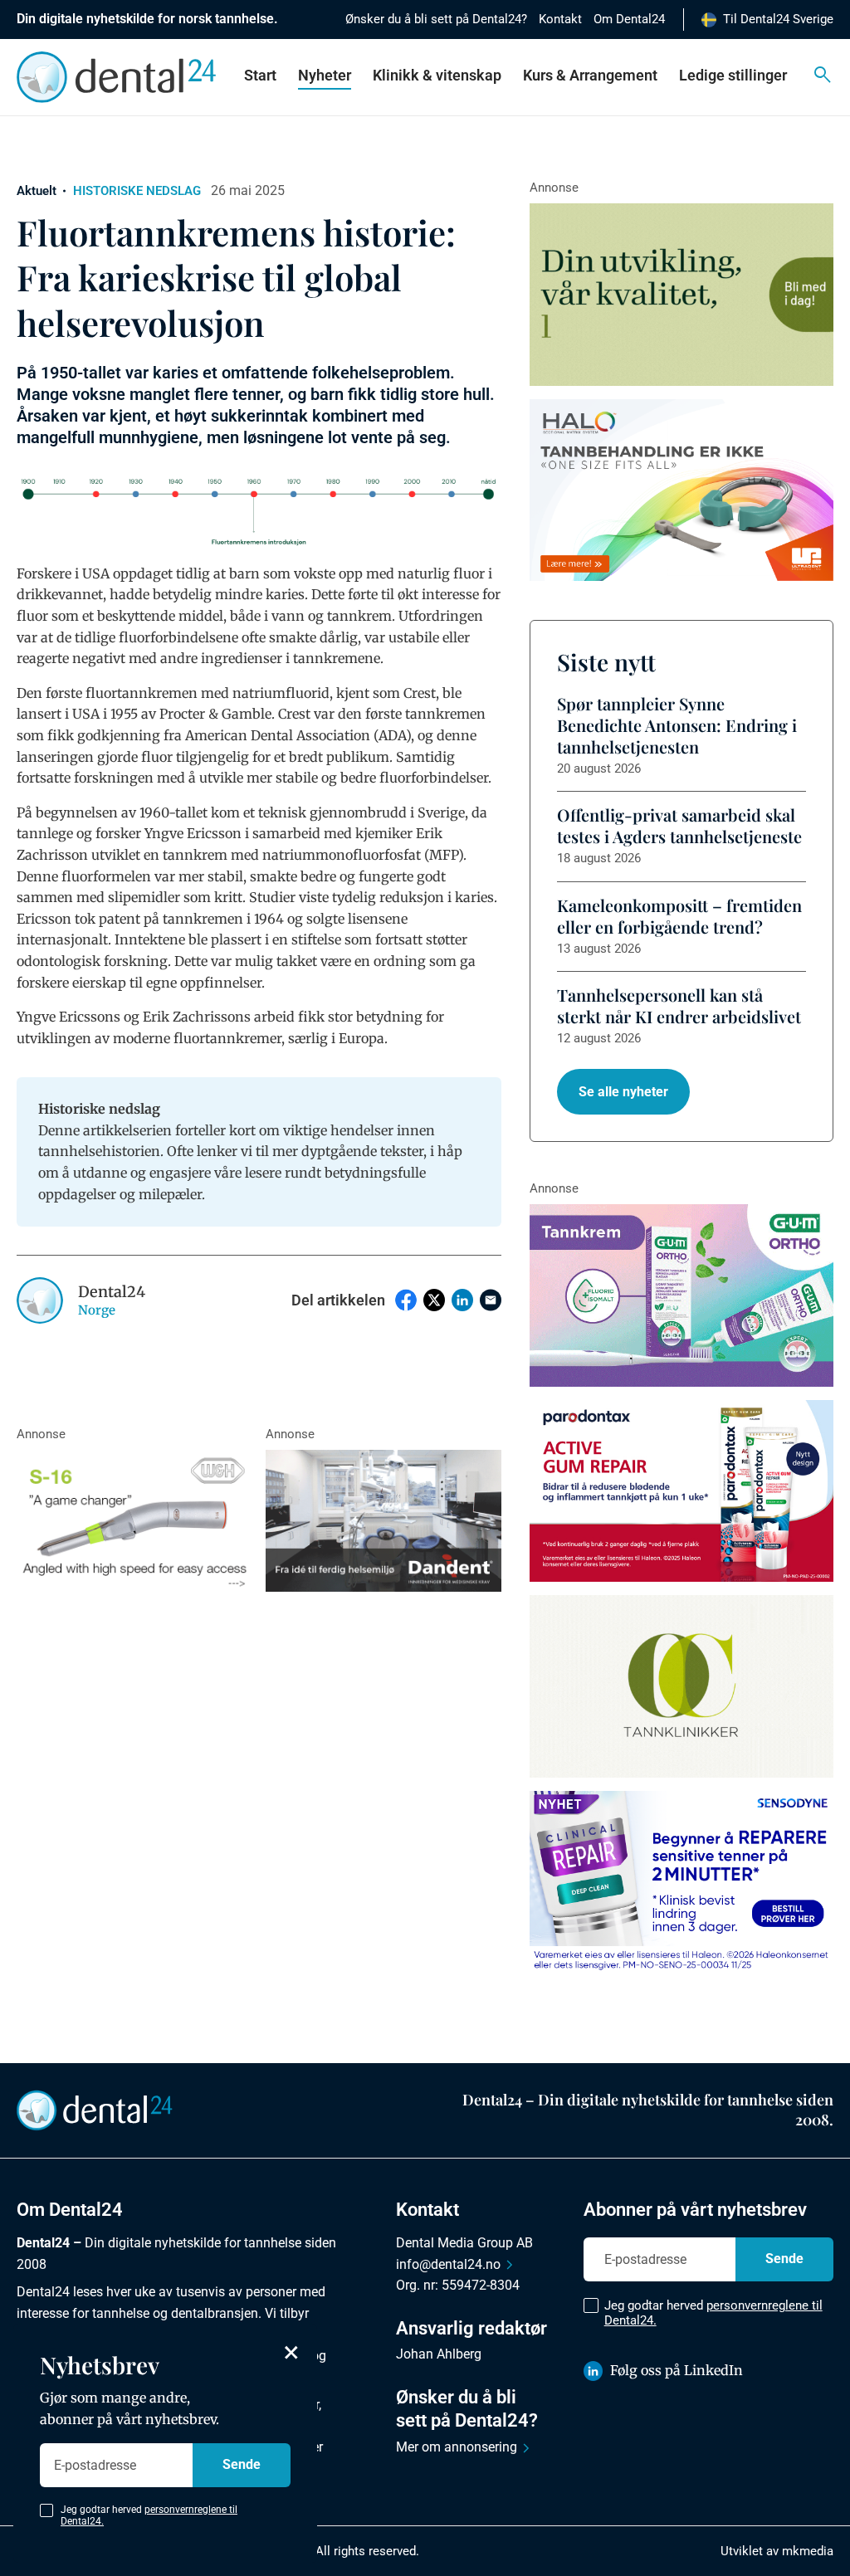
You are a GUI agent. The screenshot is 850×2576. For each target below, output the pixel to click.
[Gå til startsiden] (95, 2109)
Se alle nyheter (623, 1092)
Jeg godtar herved (713, 2313)
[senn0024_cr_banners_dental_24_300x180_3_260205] (681, 1882)
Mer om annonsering (457, 2447)
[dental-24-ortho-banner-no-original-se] (681, 1295)
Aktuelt (37, 191)
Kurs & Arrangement (590, 75)
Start (260, 75)
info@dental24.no (448, 2264)
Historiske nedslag (137, 191)
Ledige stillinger (733, 75)
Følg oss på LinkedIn (677, 2370)
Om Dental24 (629, 19)
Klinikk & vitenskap (437, 75)
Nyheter (325, 75)
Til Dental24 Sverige (778, 19)
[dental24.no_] (681, 490)
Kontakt (560, 19)
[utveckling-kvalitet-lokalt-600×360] (681, 295)
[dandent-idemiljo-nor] (383, 1520)
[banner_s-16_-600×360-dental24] (134, 1520)
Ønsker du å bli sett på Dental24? (436, 19)
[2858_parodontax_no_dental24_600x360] (681, 1491)
